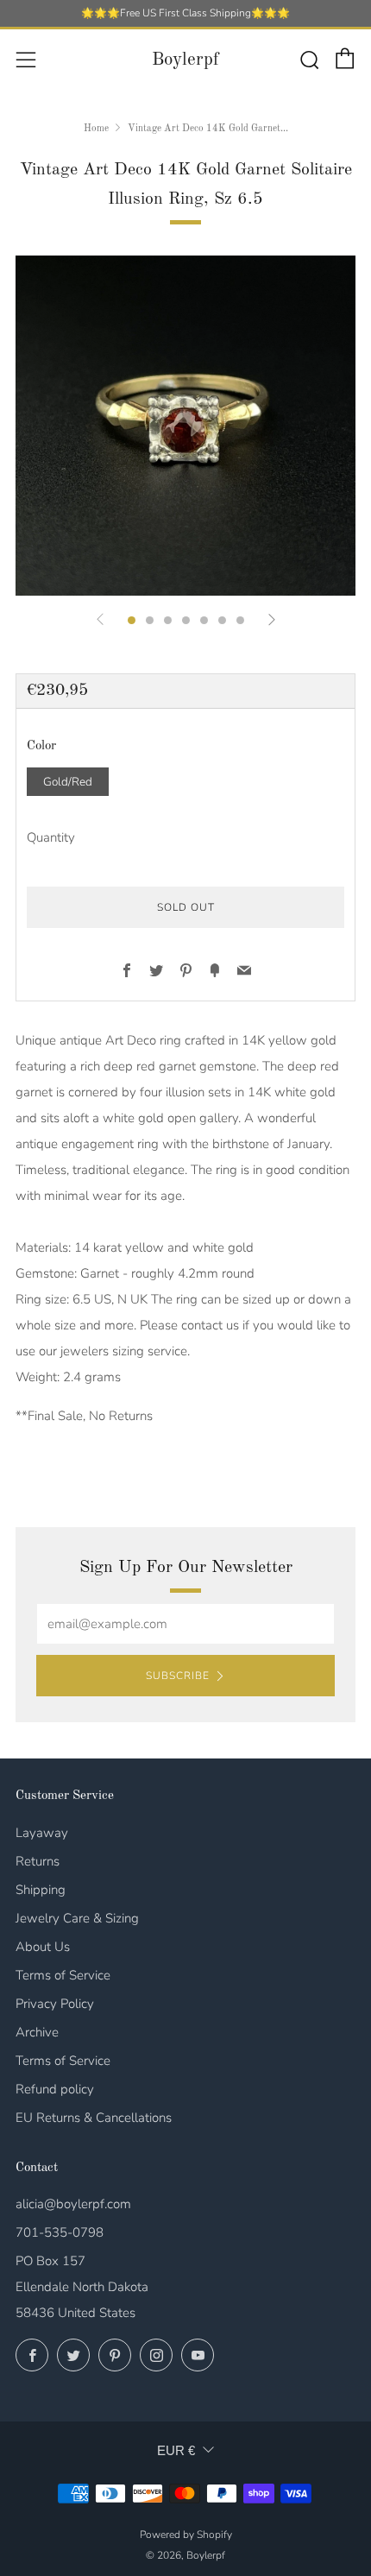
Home (96, 129)
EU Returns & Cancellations (94, 2118)
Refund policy (55, 2089)
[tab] (132, 620)
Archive (37, 2032)
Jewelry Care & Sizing (77, 1918)
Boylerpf (185, 60)
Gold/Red (68, 782)
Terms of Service (63, 1975)
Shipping (41, 1890)
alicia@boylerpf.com (73, 2204)
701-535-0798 (60, 2232)
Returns (38, 1861)
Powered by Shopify (186, 2535)
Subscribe (178, 1676)
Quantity (51, 837)
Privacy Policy (55, 2004)
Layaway (42, 1833)
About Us (43, 1947)
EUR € (176, 2450)
